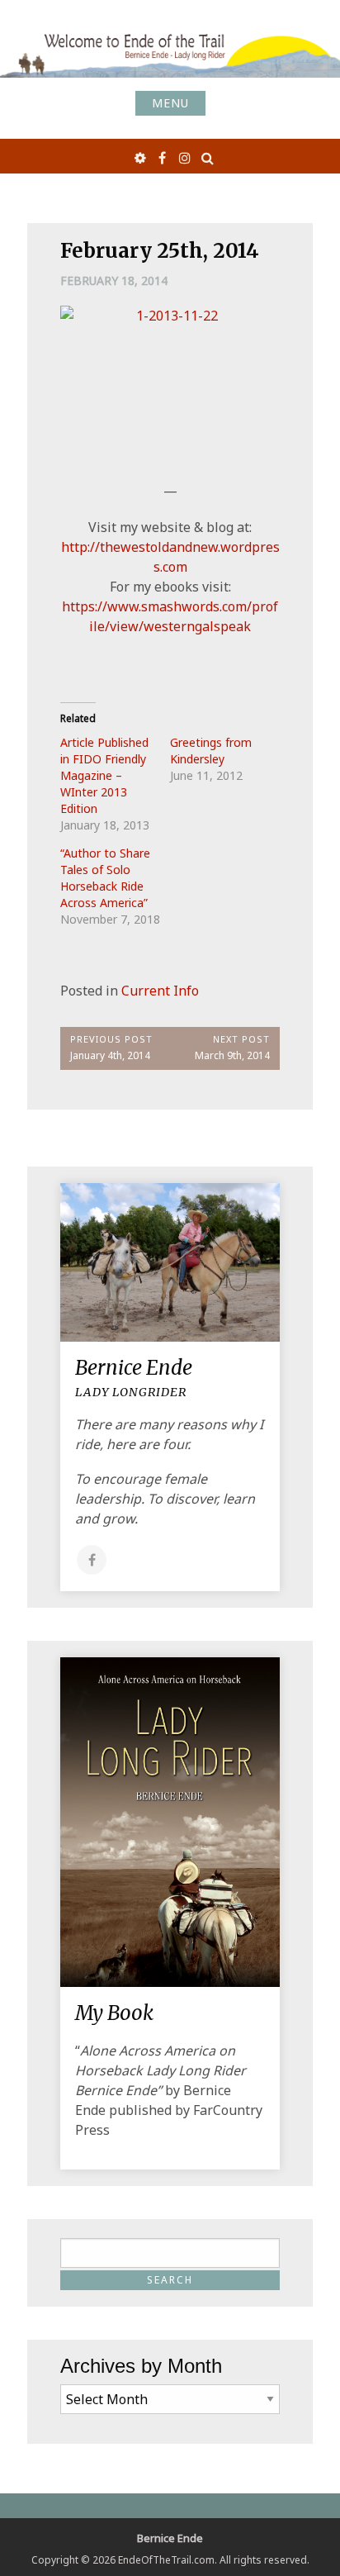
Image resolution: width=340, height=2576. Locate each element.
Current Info (160, 991)
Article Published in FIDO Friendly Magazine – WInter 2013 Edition (104, 775)
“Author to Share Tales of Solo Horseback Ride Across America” (105, 878)
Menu (170, 103)
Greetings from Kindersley (211, 751)
